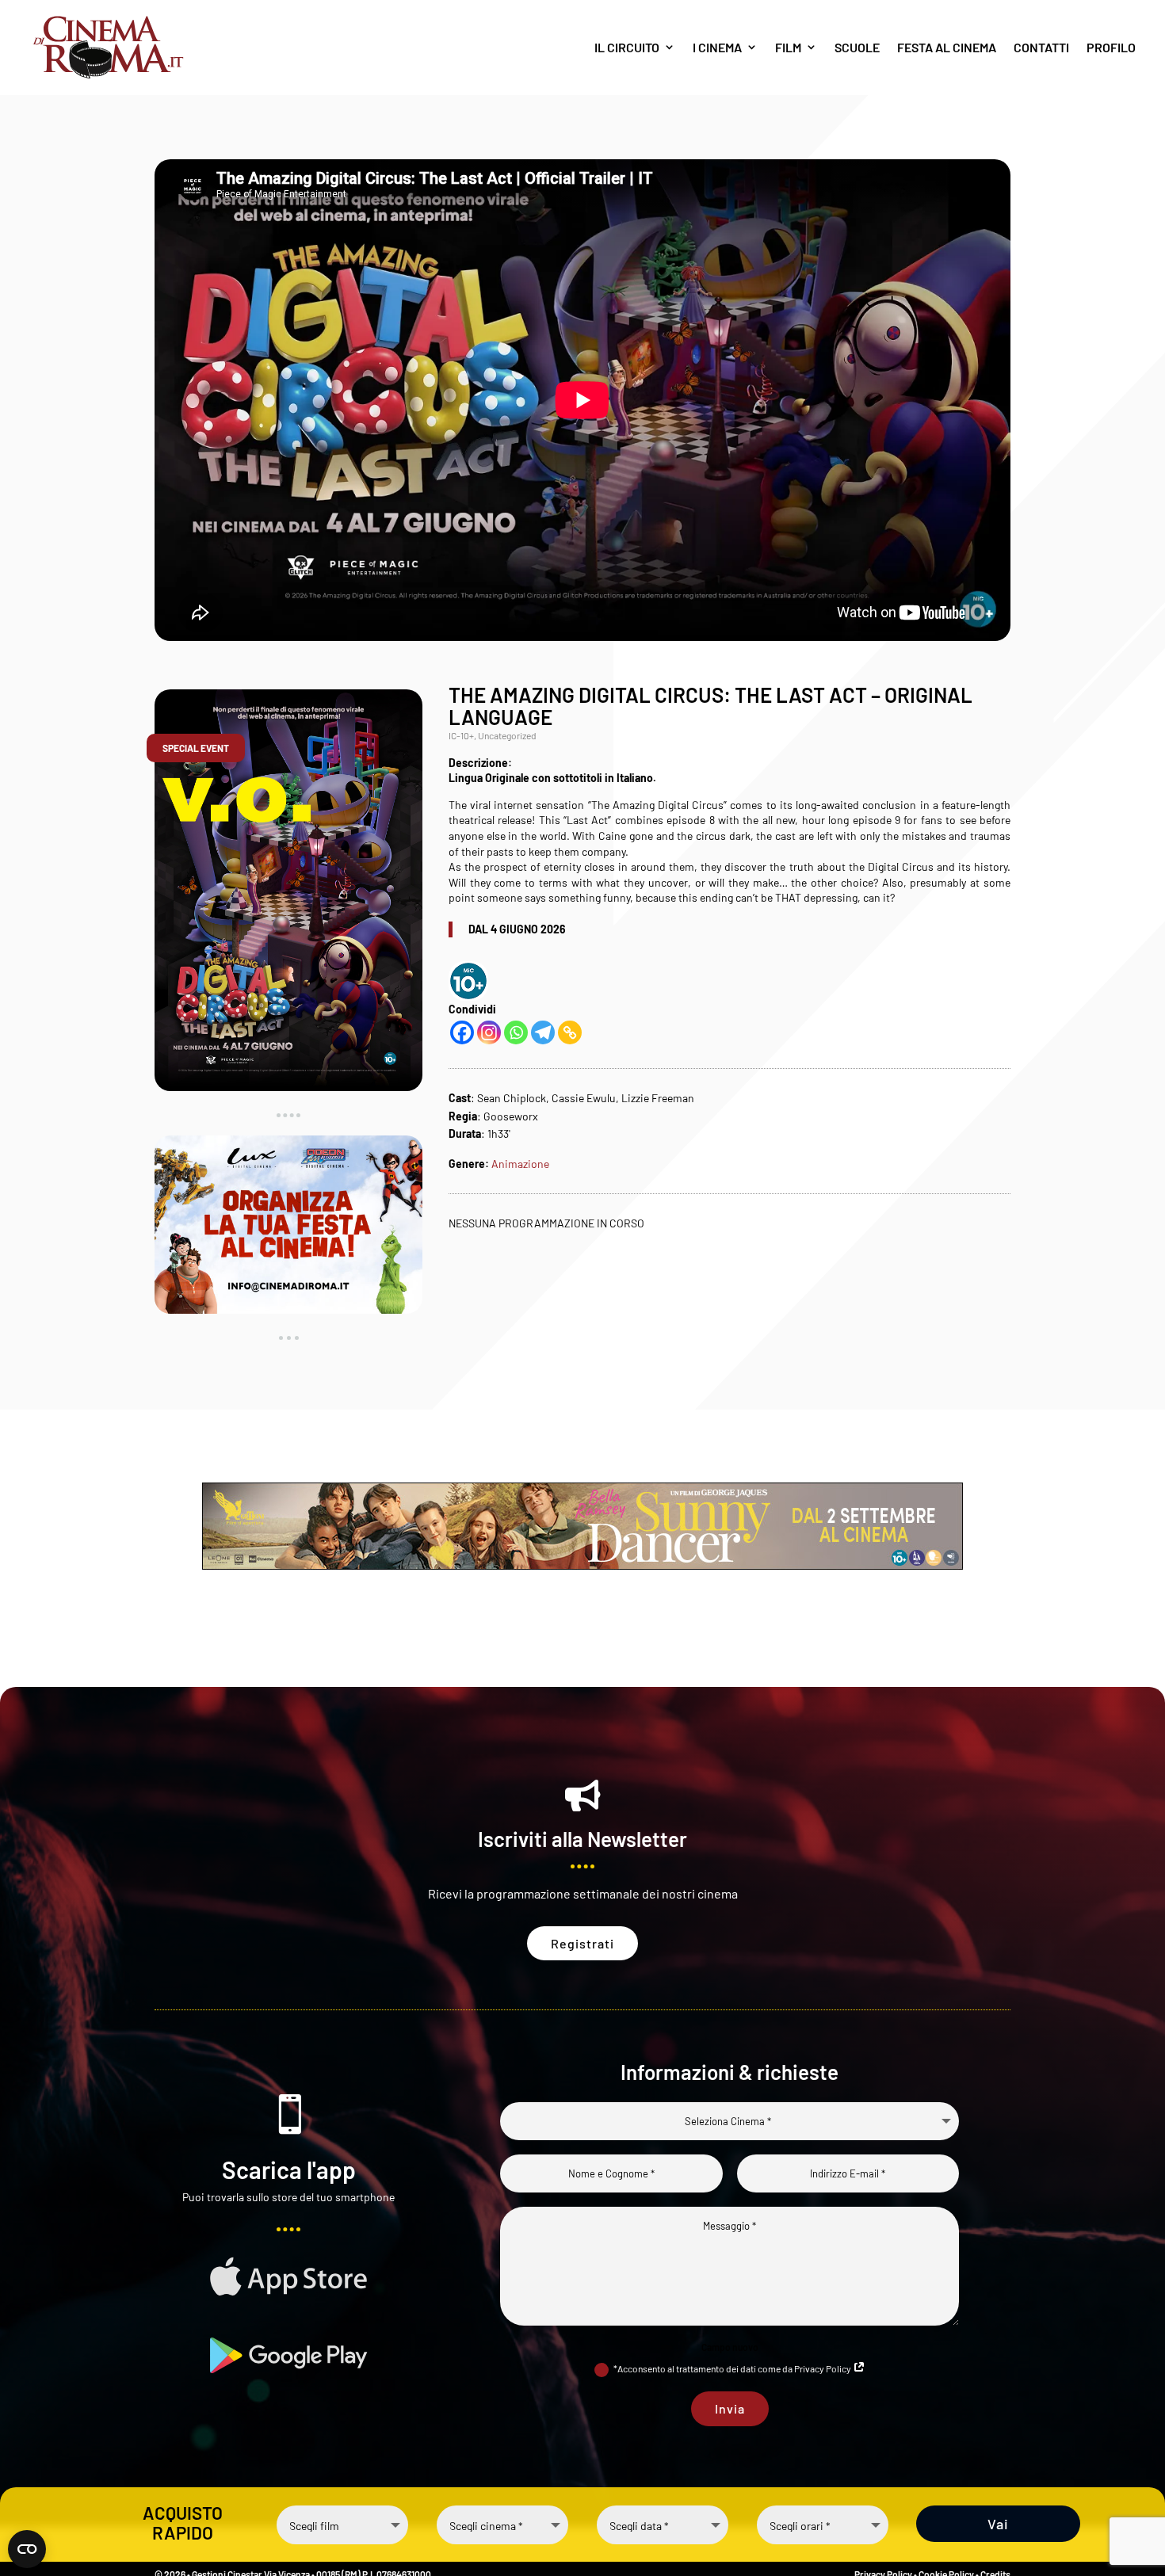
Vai (998, 2523)
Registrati (582, 1943)
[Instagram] (489, 1032)
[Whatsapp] (516, 1032)
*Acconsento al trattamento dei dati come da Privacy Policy (733, 2368)
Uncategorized (507, 735)
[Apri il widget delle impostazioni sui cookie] (27, 2549)
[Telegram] (543, 1032)
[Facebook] (462, 1032)
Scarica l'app (289, 2170)
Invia (730, 2408)
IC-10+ (461, 735)
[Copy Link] (570, 1032)
